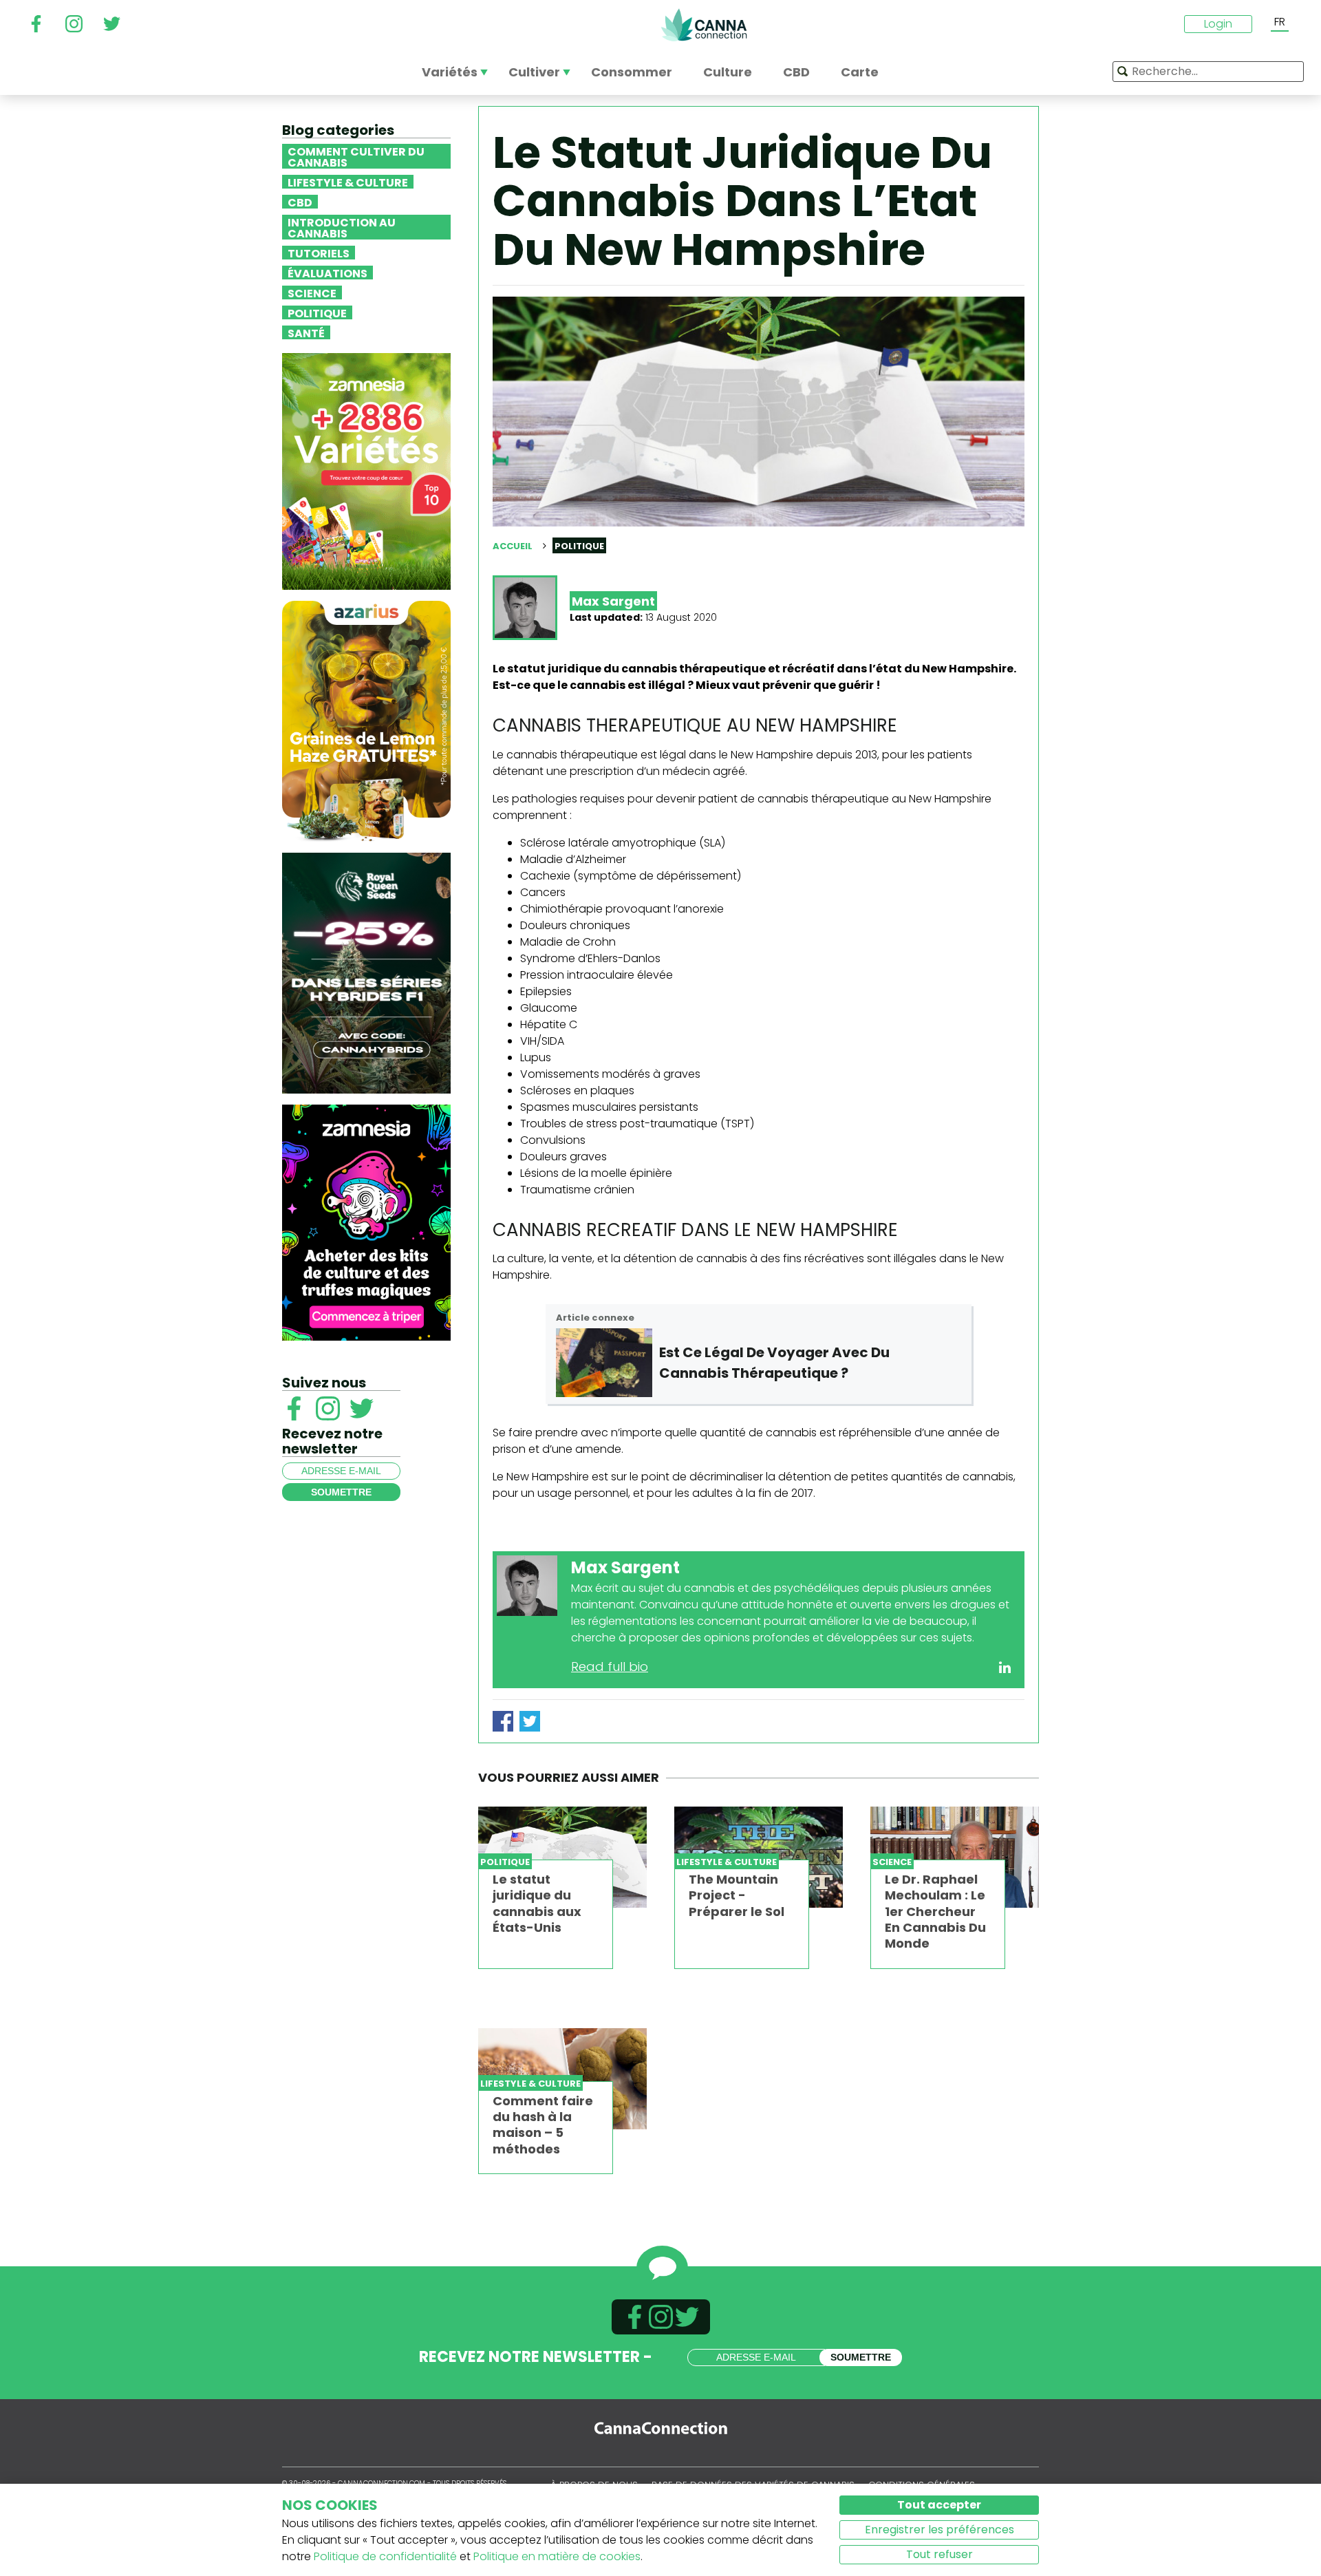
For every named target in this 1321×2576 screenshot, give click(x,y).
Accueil (513, 546)
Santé (306, 332)
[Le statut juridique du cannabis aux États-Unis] (562, 1857)
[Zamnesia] (366, 470)
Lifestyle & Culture (348, 182)
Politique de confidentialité (385, 2556)
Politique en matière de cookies (557, 2556)
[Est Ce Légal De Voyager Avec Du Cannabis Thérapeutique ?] (604, 1363)
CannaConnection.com (704, 25)
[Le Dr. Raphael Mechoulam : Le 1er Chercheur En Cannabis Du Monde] (955, 1857)
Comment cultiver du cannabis (356, 156)
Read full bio (610, 1667)
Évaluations (327, 273)
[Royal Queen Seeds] (366, 972)
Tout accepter (939, 2505)
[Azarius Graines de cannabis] (366, 720)
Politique (317, 312)
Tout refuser (939, 2554)
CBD (300, 202)
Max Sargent (613, 601)
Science (312, 292)
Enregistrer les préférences (939, 2530)
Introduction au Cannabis (342, 227)
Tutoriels (319, 253)
